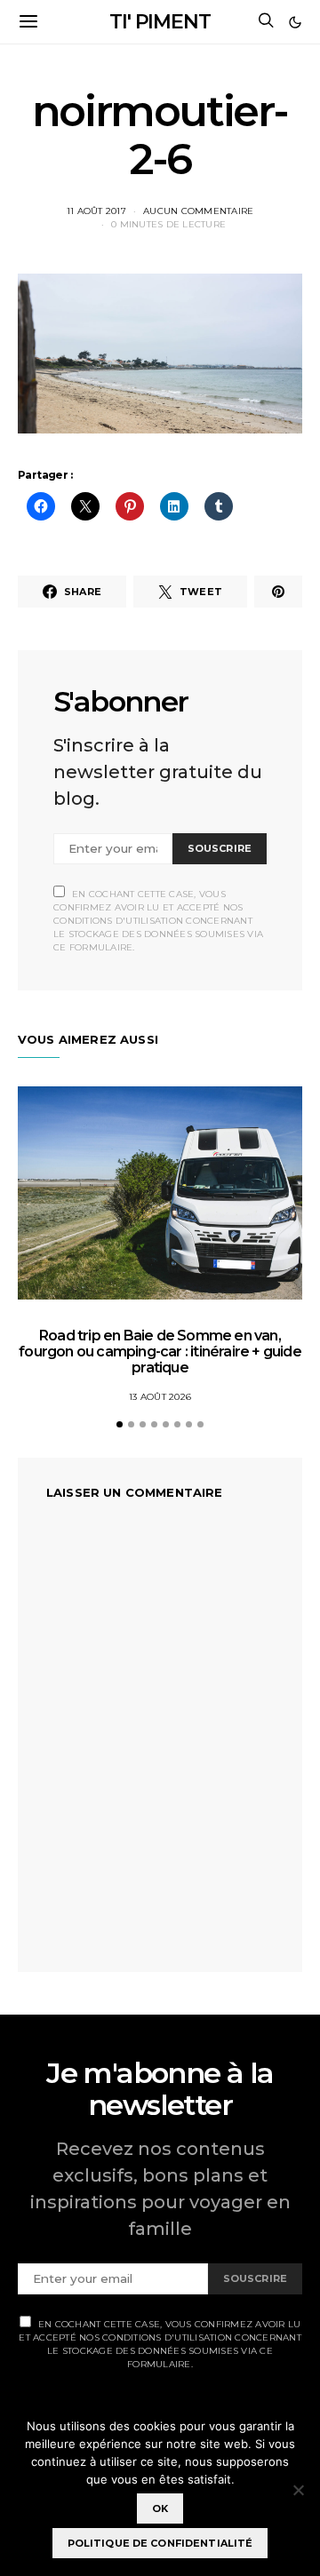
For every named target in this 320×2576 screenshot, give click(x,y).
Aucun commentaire (198, 211)
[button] (295, 22)
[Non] (298, 2490)
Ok (160, 2508)
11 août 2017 (96, 211)
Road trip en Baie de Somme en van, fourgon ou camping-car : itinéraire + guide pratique (160, 1352)
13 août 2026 (160, 1397)
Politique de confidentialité (160, 2543)
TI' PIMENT (160, 22)
